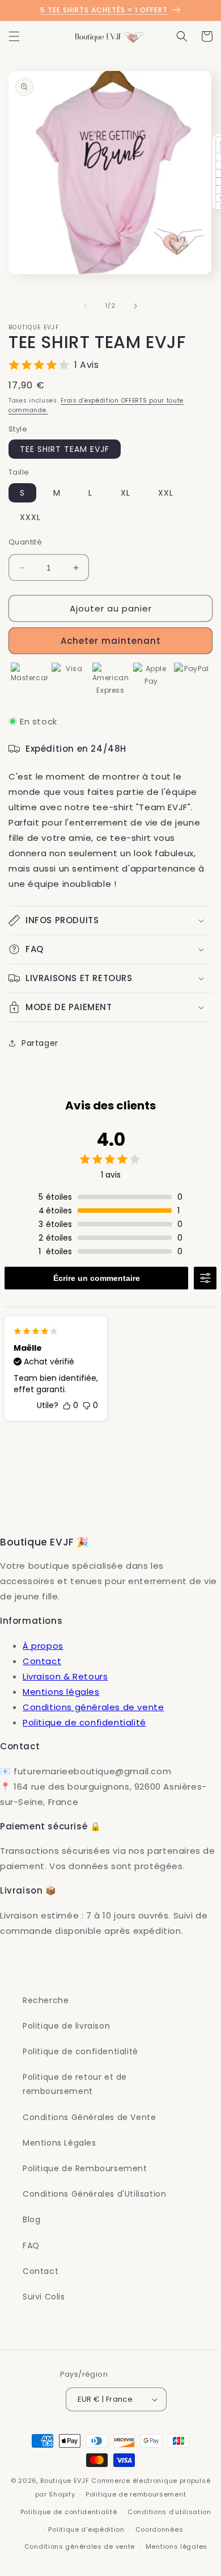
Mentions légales (61, 1692)
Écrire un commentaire (97, 1278)
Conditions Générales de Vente (89, 2117)
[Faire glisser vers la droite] (135, 306)
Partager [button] (40, 1043)
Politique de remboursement (136, 2494)
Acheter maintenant (111, 641)
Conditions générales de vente (93, 1707)
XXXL (30, 517)
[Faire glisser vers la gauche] (86, 306)
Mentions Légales (59, 2143)
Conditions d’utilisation (169, 2512)
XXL (166, 493)
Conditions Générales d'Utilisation (94, 2194)
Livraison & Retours (65, 1676)
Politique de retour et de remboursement (75, 2084)
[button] (14, 36)
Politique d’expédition (86, 2529)
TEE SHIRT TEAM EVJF (65, 449)
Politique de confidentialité (84, 1722)
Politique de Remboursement (85, 2168)
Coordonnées (160, 2529)
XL (126, 493)
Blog (31, 2219)
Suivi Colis (44, 2297)
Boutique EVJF (65, 2481)
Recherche (46, 2000)
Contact (42, 1661)
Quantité (25, 542)
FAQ (31, 2246)
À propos (43, 1646)
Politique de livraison (66, 2026)
